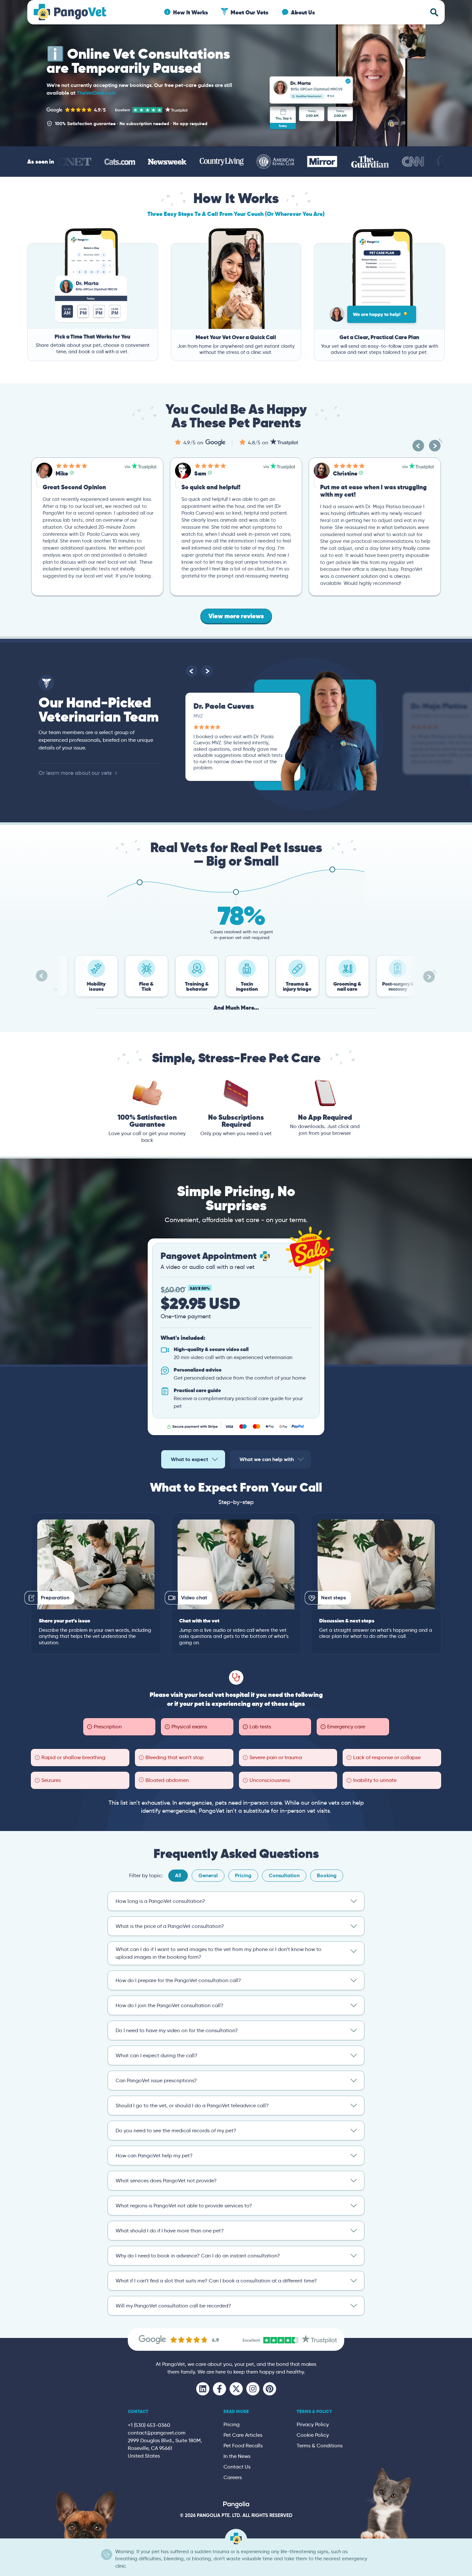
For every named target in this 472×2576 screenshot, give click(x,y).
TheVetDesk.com (96, 93)
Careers (233, 2477)
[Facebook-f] (219, 2389)
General (208, 1875)
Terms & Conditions (320, 2446)
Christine (206, 473)
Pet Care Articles (243, 2435)
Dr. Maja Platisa (222, 706)
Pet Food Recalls (243, 2446)
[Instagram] (253, 2389)
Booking (327, 1875)
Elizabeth (345, 473)
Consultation (284, 1875)
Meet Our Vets (249, 12)
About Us (303, 12)
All (178, 1875)
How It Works (191, 12)
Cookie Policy (313, 2435)
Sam (61, 473)
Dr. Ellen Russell (438, 706)
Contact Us (237, 2467)
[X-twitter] (236, 2389)
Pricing (243, 1875)
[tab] (193, 1459)
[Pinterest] (270, 2389)
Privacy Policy (313, 2424)
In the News (237, 2456)
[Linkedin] (203, 2389)
